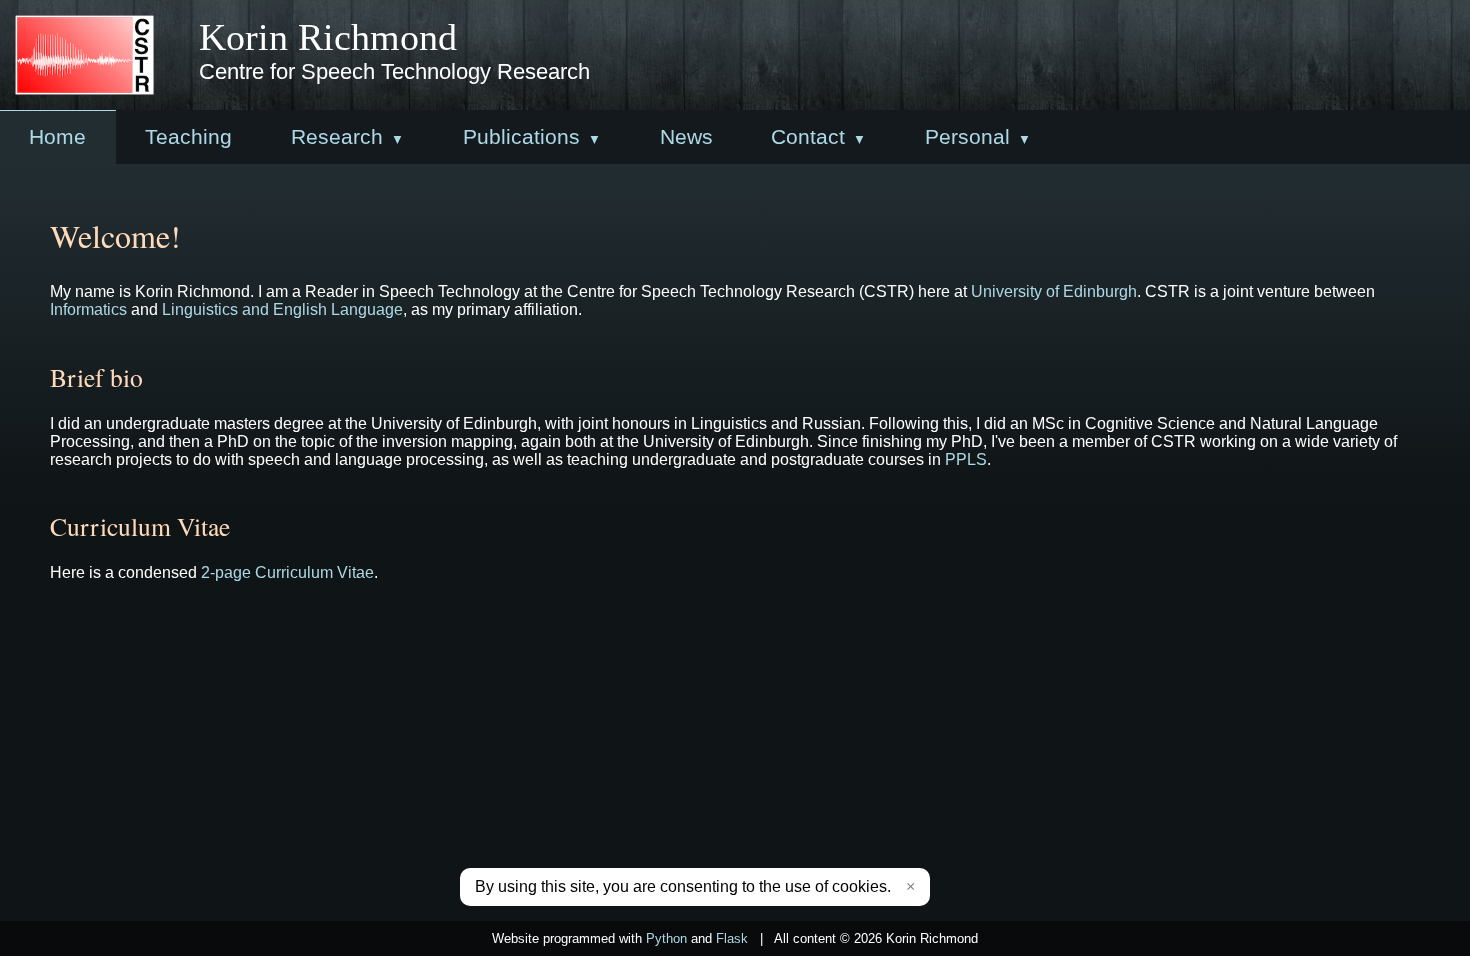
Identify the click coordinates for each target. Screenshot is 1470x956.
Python (666, 938)
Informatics (88, 309)
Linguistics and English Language (282, 309)
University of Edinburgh (1054, 291)
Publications (521, 136)
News (686, 136)
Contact (808, 136)
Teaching (188, 136)
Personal (967, 136)
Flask (732, 938)
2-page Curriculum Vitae (287, 572)
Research (337, 136)
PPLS (966, 459)
